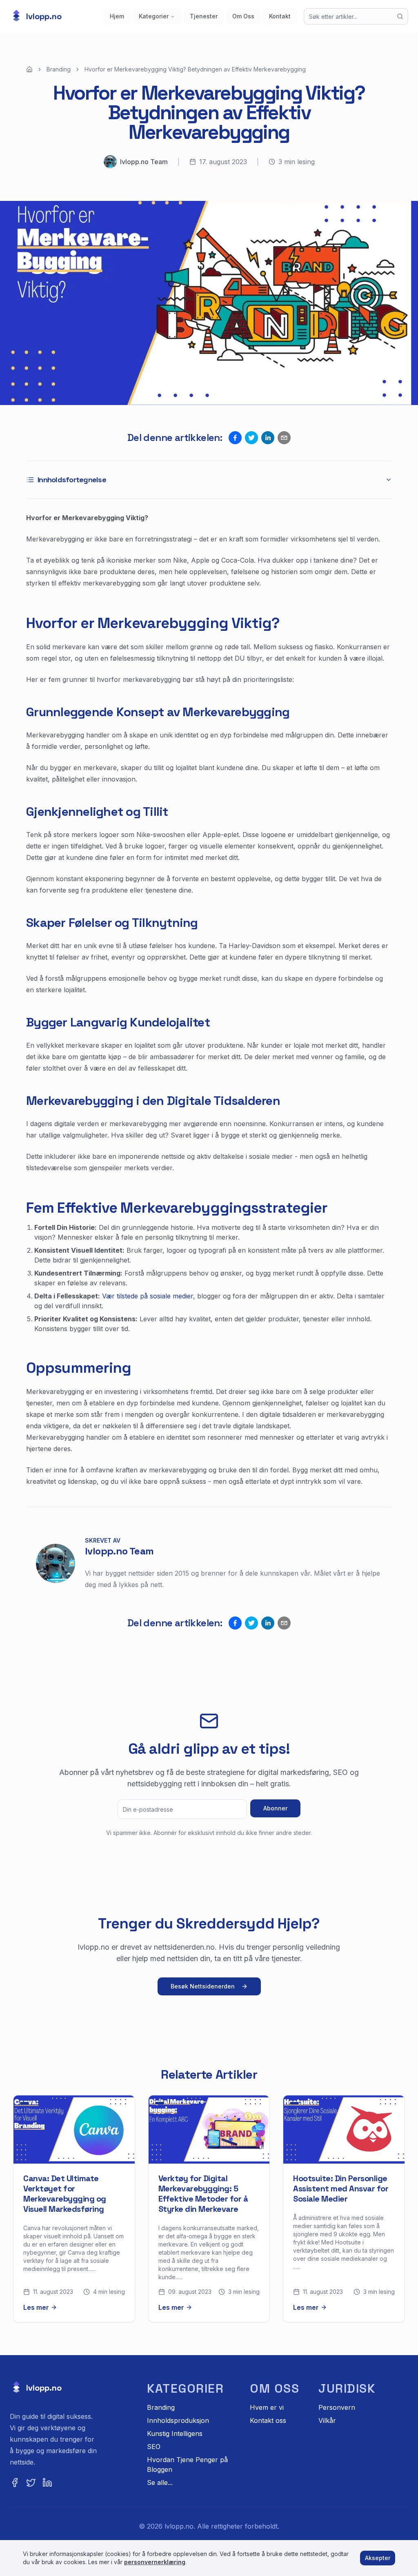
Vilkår (327, 2420)
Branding (59, 69)
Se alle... (160, 2482)
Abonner (275, 1808)
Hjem (117, 16)
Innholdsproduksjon (178, 2420)
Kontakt (280, 16)
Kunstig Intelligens (175, 2434)
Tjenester (204, 16)
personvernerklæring (155, 2562)
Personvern (337, 2407)
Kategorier (154, 16)
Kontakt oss (268, 2420)
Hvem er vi (267, 2407)
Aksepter (378, 2558)
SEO (154, 2447)
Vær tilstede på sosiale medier (148, 1296)
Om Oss (243, 16)
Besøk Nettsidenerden (203, 1986)
